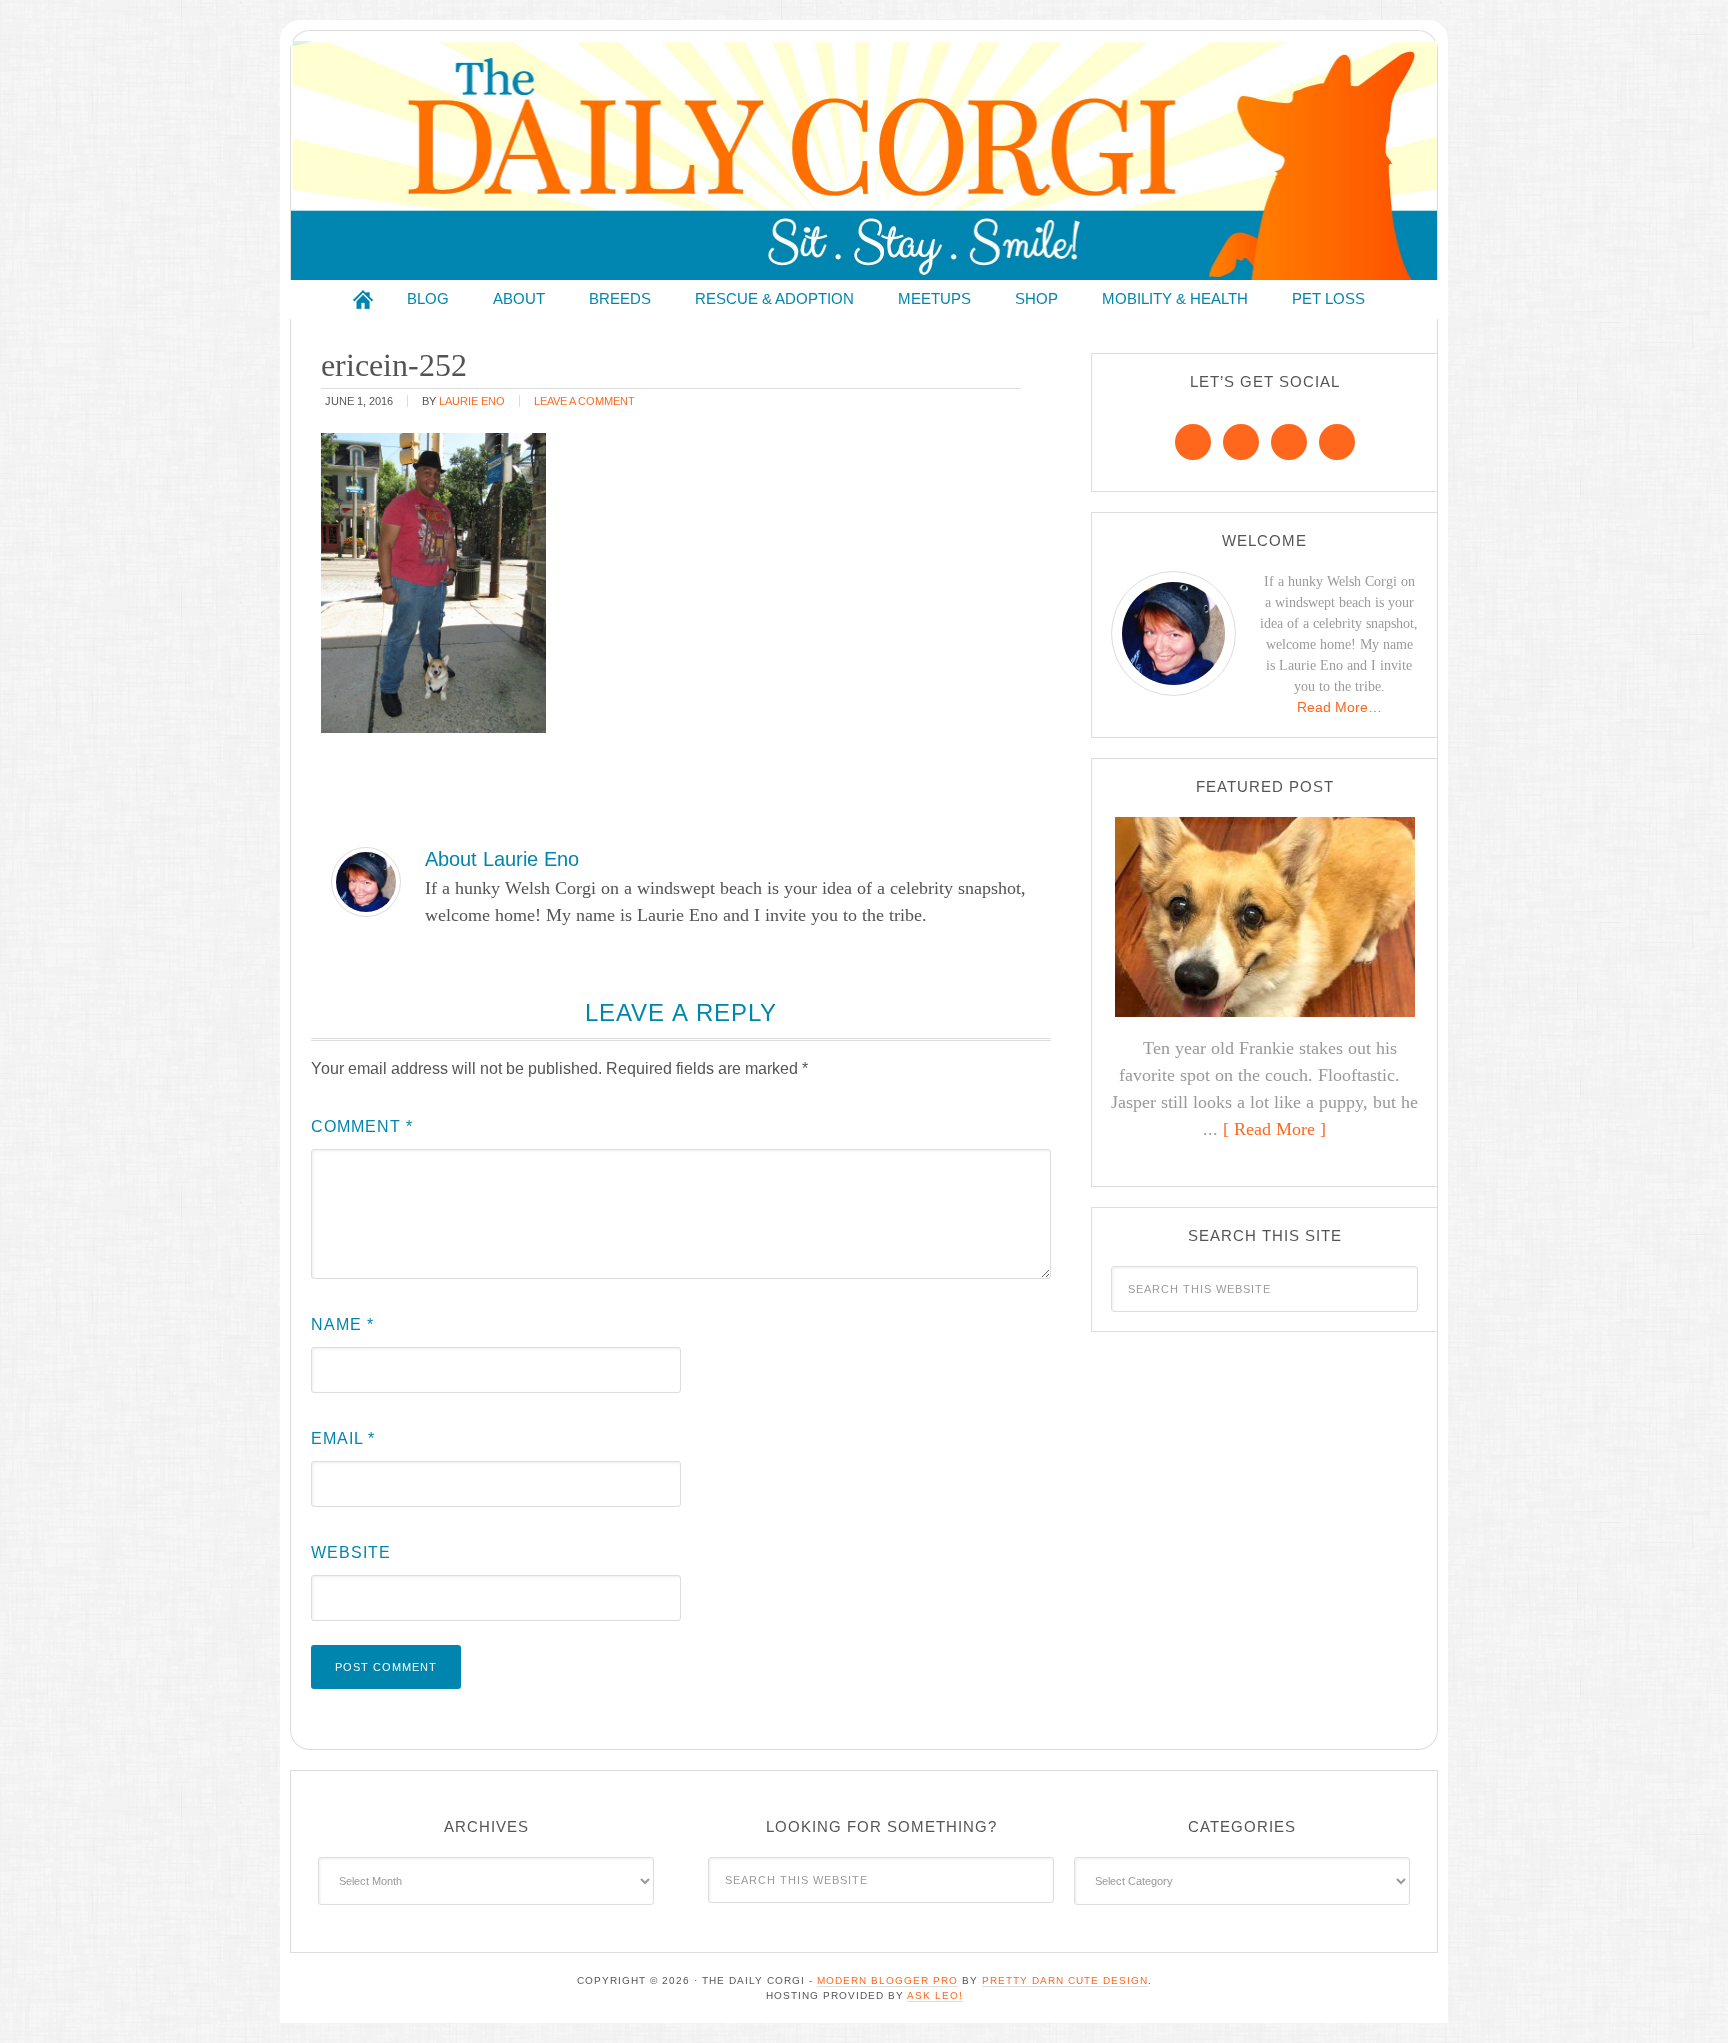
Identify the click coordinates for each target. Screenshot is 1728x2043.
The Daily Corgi (864, 160)
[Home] (363, 299)
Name (342, 1324)
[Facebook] (1193, 442)
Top (1680, 1995)
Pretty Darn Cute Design (1065, 1980)
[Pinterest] (1241, 442)
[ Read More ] (1274, 1129)
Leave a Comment (584, 401)
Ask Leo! (935, 1995)
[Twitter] (1289, 442)
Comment (362, 1126)
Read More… (1339, 707)
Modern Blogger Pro (887, 1980)
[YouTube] (1337, 442)
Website (351, 1552)
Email (343, 1438)
